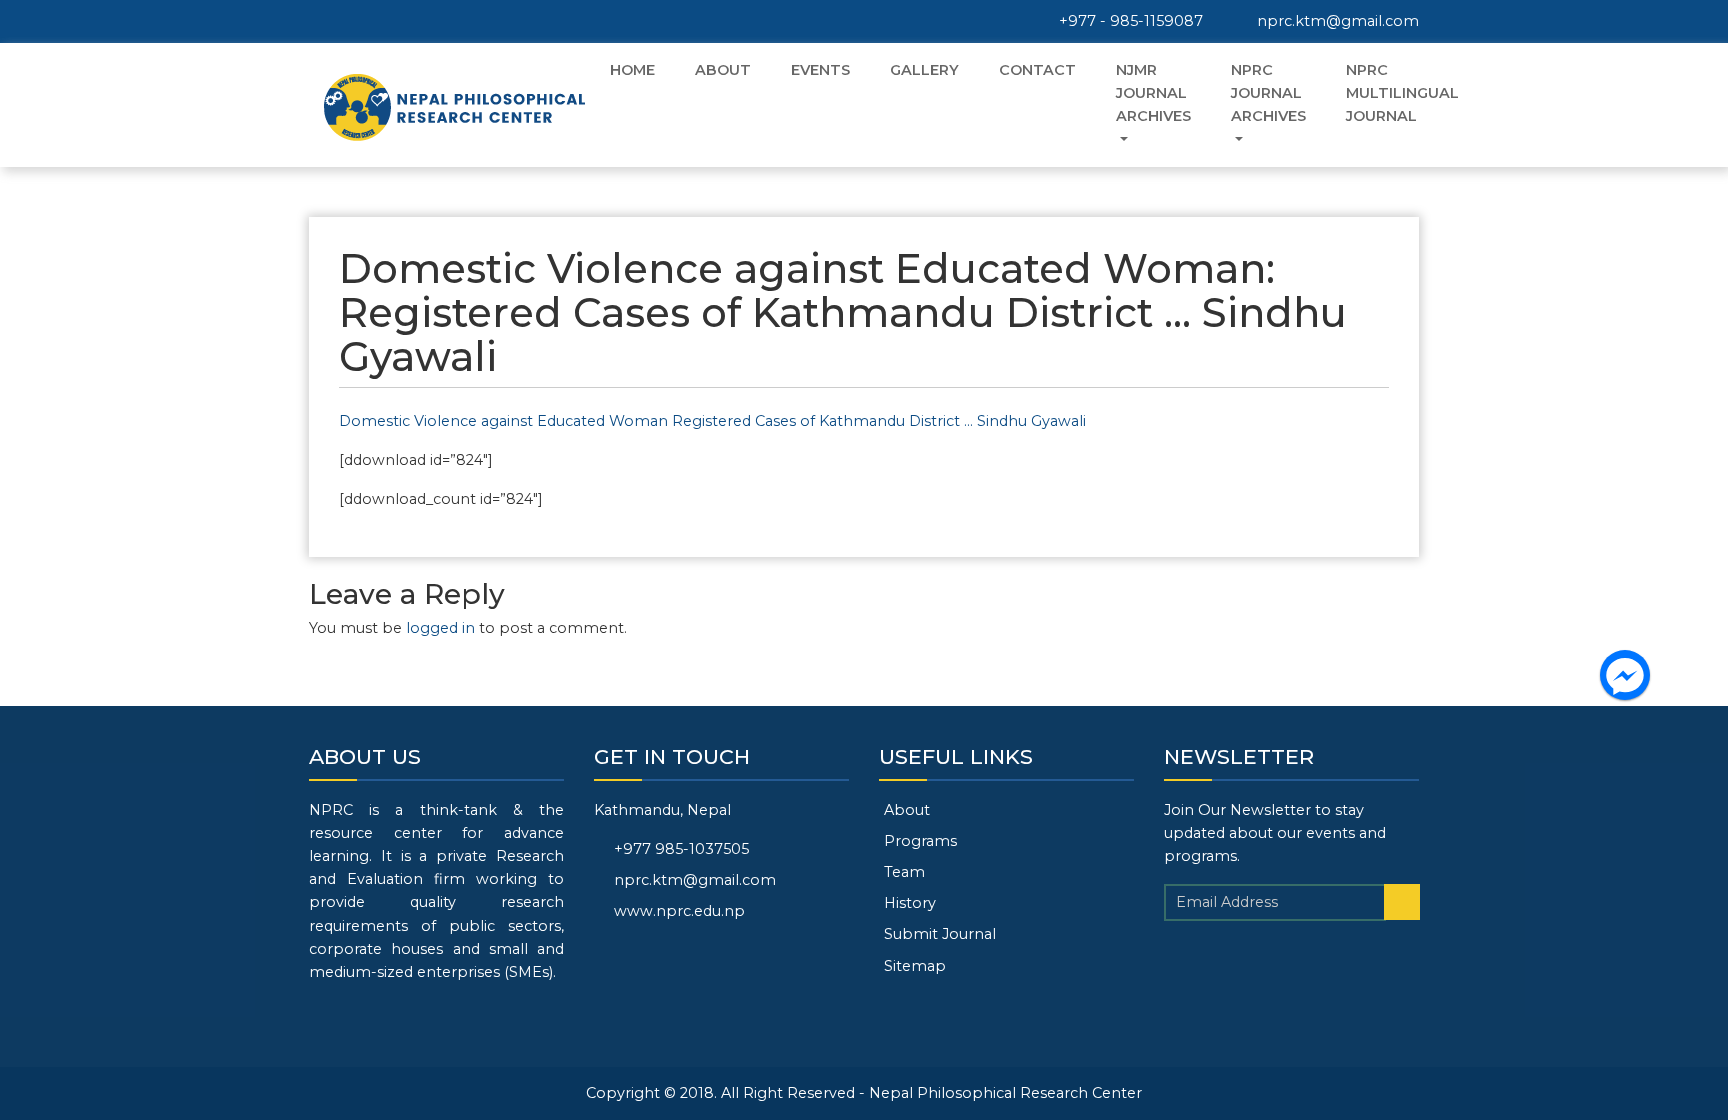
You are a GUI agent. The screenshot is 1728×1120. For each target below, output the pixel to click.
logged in (440, 628)
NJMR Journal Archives (1153, 93)
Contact (1037, 70)
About (723, 70)
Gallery (924, 70)
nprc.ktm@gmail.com (1336, 21)
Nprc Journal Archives (1268, 93)
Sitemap (915, 966)
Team (904, 872)
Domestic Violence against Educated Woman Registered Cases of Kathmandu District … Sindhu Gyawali (712, 421)
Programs (920, 841)
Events (820, 70)
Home (632, 70)
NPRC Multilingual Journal (1402, 93)
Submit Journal (940, 934)
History (910, 903)
